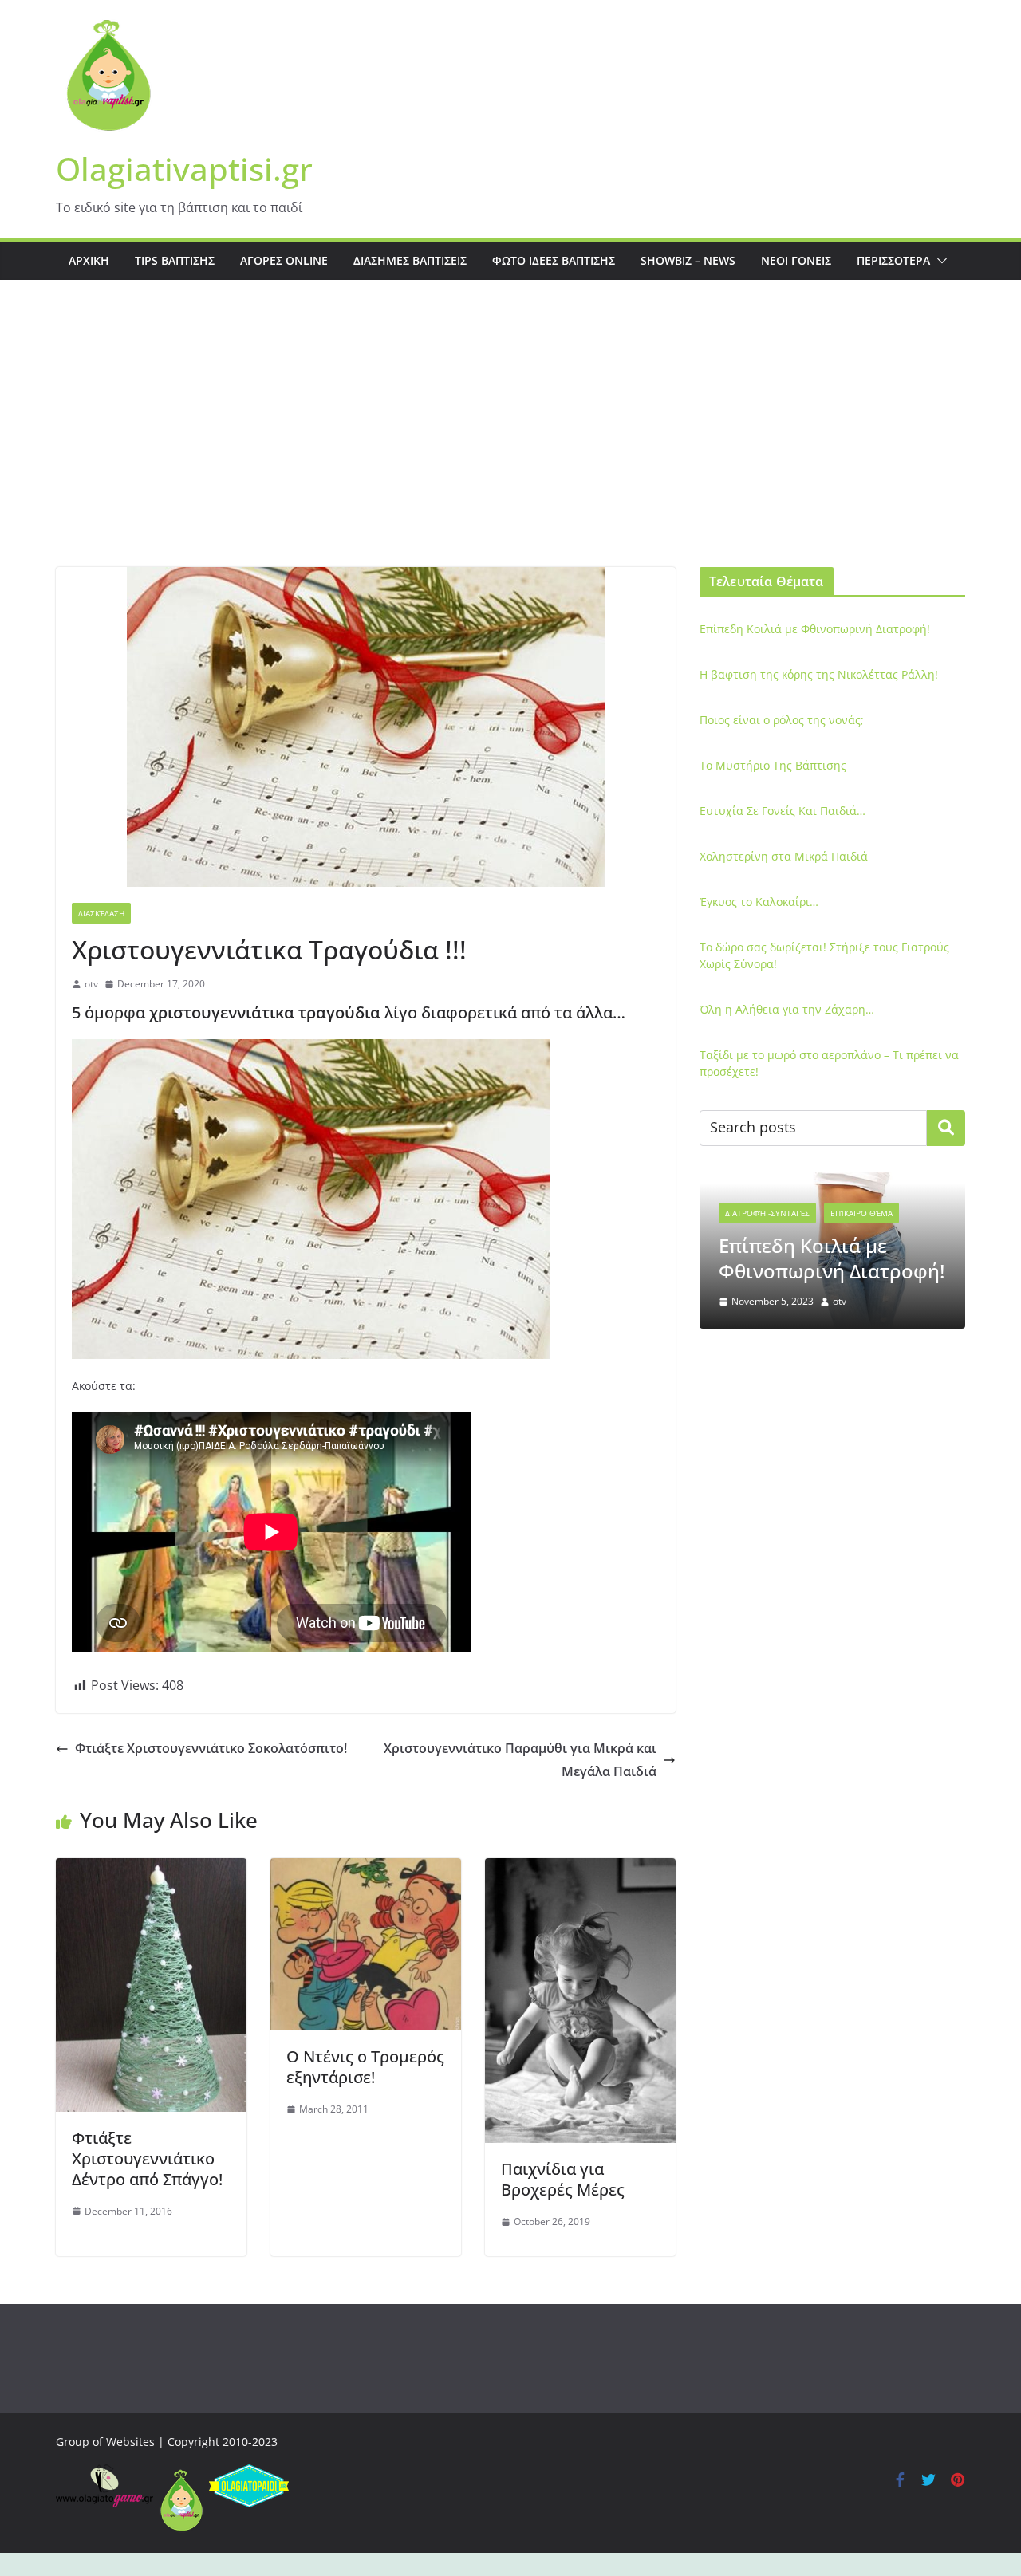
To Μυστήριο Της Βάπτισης (773, 765)
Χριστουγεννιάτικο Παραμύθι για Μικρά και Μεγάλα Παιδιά (520, 1760)
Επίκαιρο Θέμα (861, 1213)
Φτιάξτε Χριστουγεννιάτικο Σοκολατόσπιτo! (211, 1748)
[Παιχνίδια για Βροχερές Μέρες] (580, 1869)
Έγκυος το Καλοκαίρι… (759, 902)
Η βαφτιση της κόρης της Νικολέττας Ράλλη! (819, 674)
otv (91, 984)
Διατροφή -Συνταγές (767, 1213)
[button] (939, 261)
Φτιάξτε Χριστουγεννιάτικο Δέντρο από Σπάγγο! (147, 2158)
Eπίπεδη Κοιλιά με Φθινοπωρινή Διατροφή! (815, 629)
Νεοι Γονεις (796, 260)
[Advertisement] (510, 447)
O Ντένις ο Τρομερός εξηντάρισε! (365, 2067)
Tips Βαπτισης (175, 260)
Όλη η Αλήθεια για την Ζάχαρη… (787, 1009)
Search (946, 1128)
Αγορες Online (284, 260)
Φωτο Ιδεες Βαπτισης (554, 260)
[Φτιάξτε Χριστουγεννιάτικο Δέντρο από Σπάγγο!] (151, 1869)
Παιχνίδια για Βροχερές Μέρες (563, 2179)
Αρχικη (89, 260)
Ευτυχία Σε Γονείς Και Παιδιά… (783, 811)
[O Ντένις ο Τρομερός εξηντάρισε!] (366, 1869)
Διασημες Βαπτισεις (410, 260)
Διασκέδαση (101, 913)
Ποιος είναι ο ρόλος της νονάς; (782, 720)
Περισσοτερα (893, 260)
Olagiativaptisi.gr (184, 169)
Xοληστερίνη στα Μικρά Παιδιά (784, 856)
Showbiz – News (688, 260)
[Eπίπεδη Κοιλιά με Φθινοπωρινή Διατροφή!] (832, 1182)
